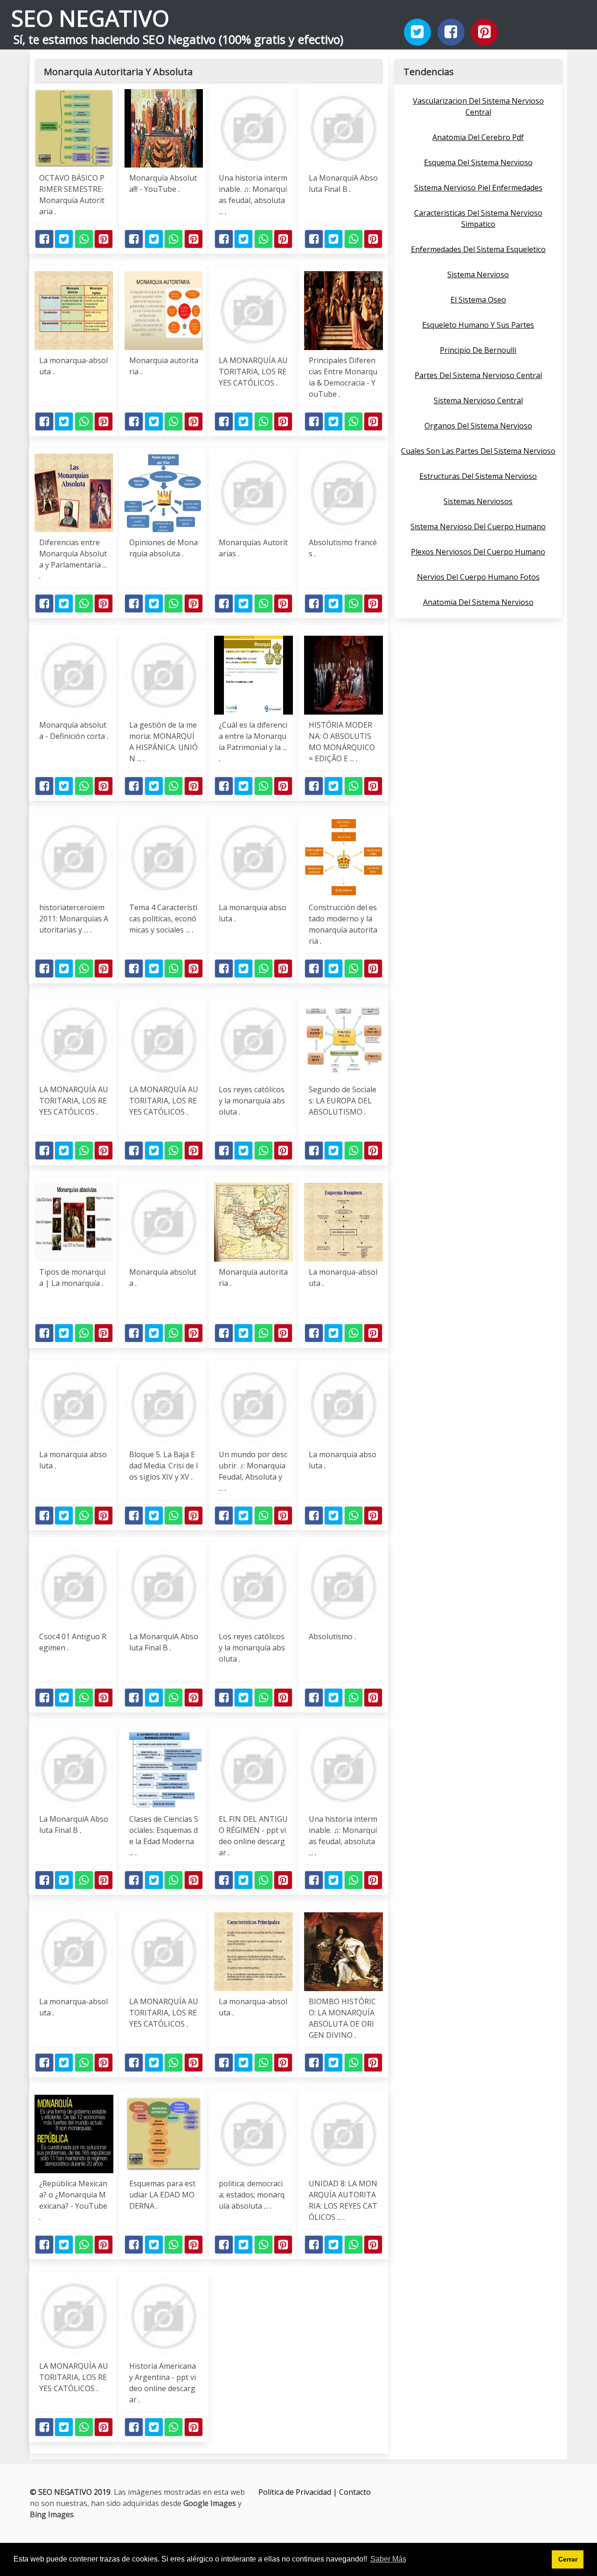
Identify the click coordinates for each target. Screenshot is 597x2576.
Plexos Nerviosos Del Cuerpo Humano (478, 552)
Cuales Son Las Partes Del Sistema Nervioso (478, 451)
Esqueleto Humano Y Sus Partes (478, 325)
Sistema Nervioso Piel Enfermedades (478, 188)
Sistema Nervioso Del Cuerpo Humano (478, 526)
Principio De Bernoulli (478, 350)
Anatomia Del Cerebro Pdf (478, 137)
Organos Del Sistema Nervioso (478, 426)
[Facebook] (451, 32)
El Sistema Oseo (478, 300)
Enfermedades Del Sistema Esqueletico (478, 249)
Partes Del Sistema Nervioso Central (478, 375)
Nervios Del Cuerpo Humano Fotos (478, 577)
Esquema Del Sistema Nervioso (478, 162)
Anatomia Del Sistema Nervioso (478, 602)
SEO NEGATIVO (90, 18)
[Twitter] (417, 32)
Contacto (355, 2492)
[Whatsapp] (84, 239)
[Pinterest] (485, 32)
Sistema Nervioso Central (478, 400)
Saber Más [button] (388, 2559)
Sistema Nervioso (478, 274)
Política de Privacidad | (299, 2492)
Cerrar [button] (568, 2559)
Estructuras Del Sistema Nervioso (478, 476)
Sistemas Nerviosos (478, 501)
